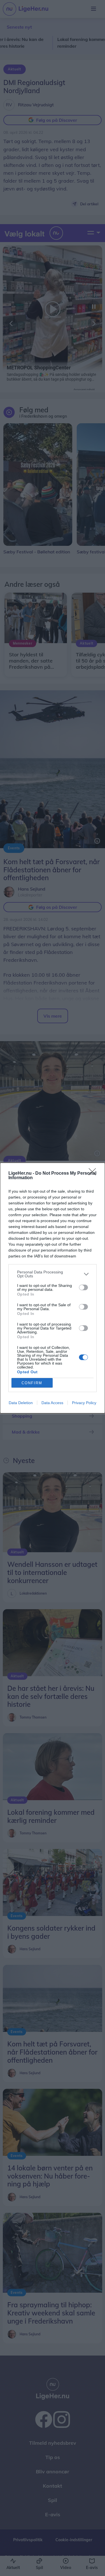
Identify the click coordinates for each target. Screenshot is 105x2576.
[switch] (83, 1287)
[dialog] (53, 1288)
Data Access (52, 1403)
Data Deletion (21, 1403)
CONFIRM (32, 1383)
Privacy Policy (84, 1403)
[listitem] (53, 1274)
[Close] (94, 1174)
